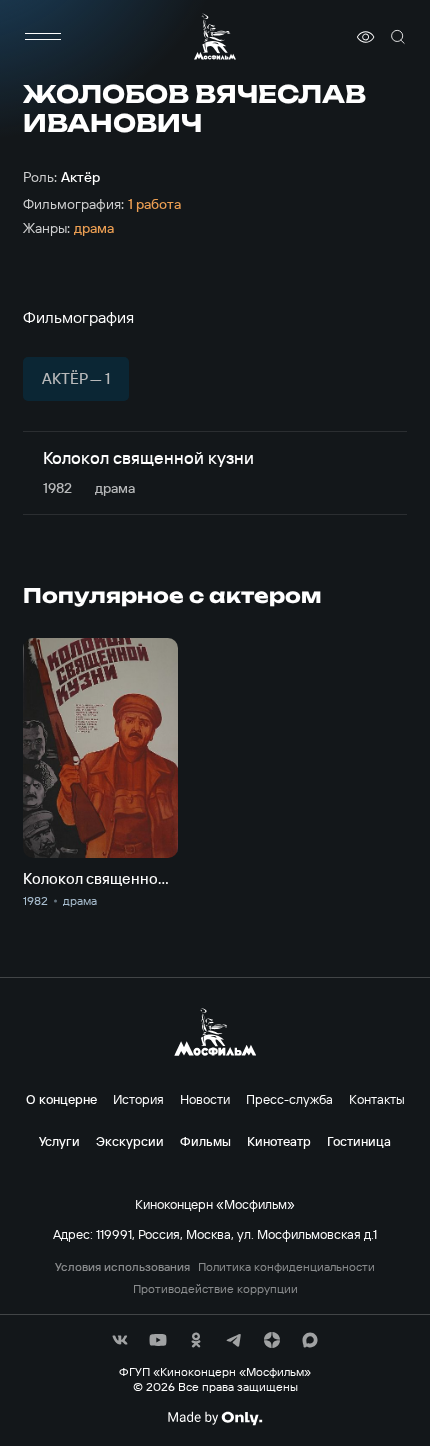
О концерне (61, 1099)
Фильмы (205, 1141)
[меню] (43, 37)
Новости (205, 1099)
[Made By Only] (214, 1418)
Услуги (59, 1141)
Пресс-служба (289, 1099)
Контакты (377, 1099)
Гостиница (359, 1141)
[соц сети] (120, 1340)
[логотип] (215, 36)
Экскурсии (130, 1141)
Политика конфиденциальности (286, 1267)
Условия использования (122, 1267)
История (138, 1099)
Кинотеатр (279, 1141)
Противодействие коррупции (215, 1289)
